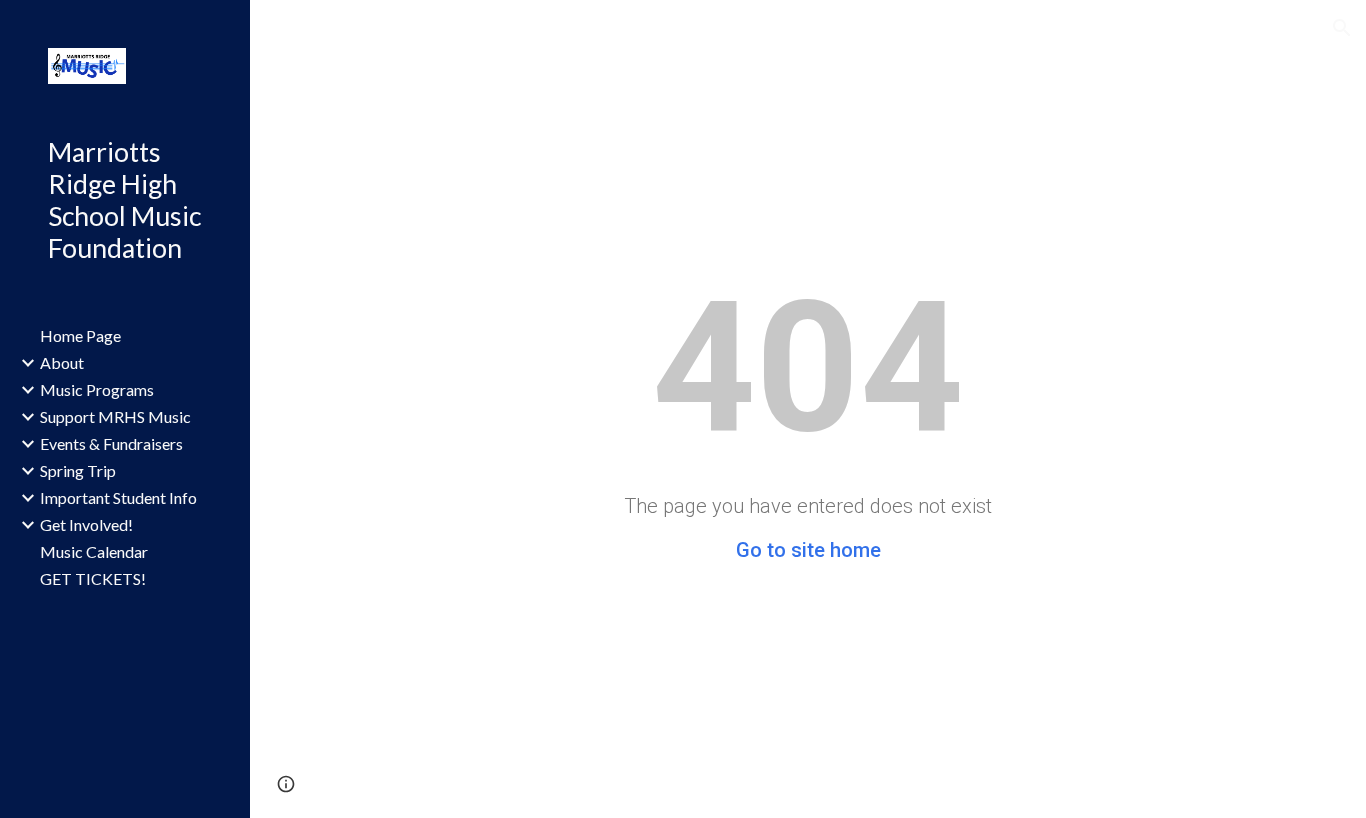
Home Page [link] (80, 335)
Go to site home (808, 550)
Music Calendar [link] (94, 551)
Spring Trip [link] (78, 470)
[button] (1342, 28)
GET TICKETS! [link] (93, 578)
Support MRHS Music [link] (115, 416)
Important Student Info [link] (118, 497)
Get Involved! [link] (86, 524)
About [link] (62, 362)
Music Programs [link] (97, 389)
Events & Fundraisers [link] (111, 443)
